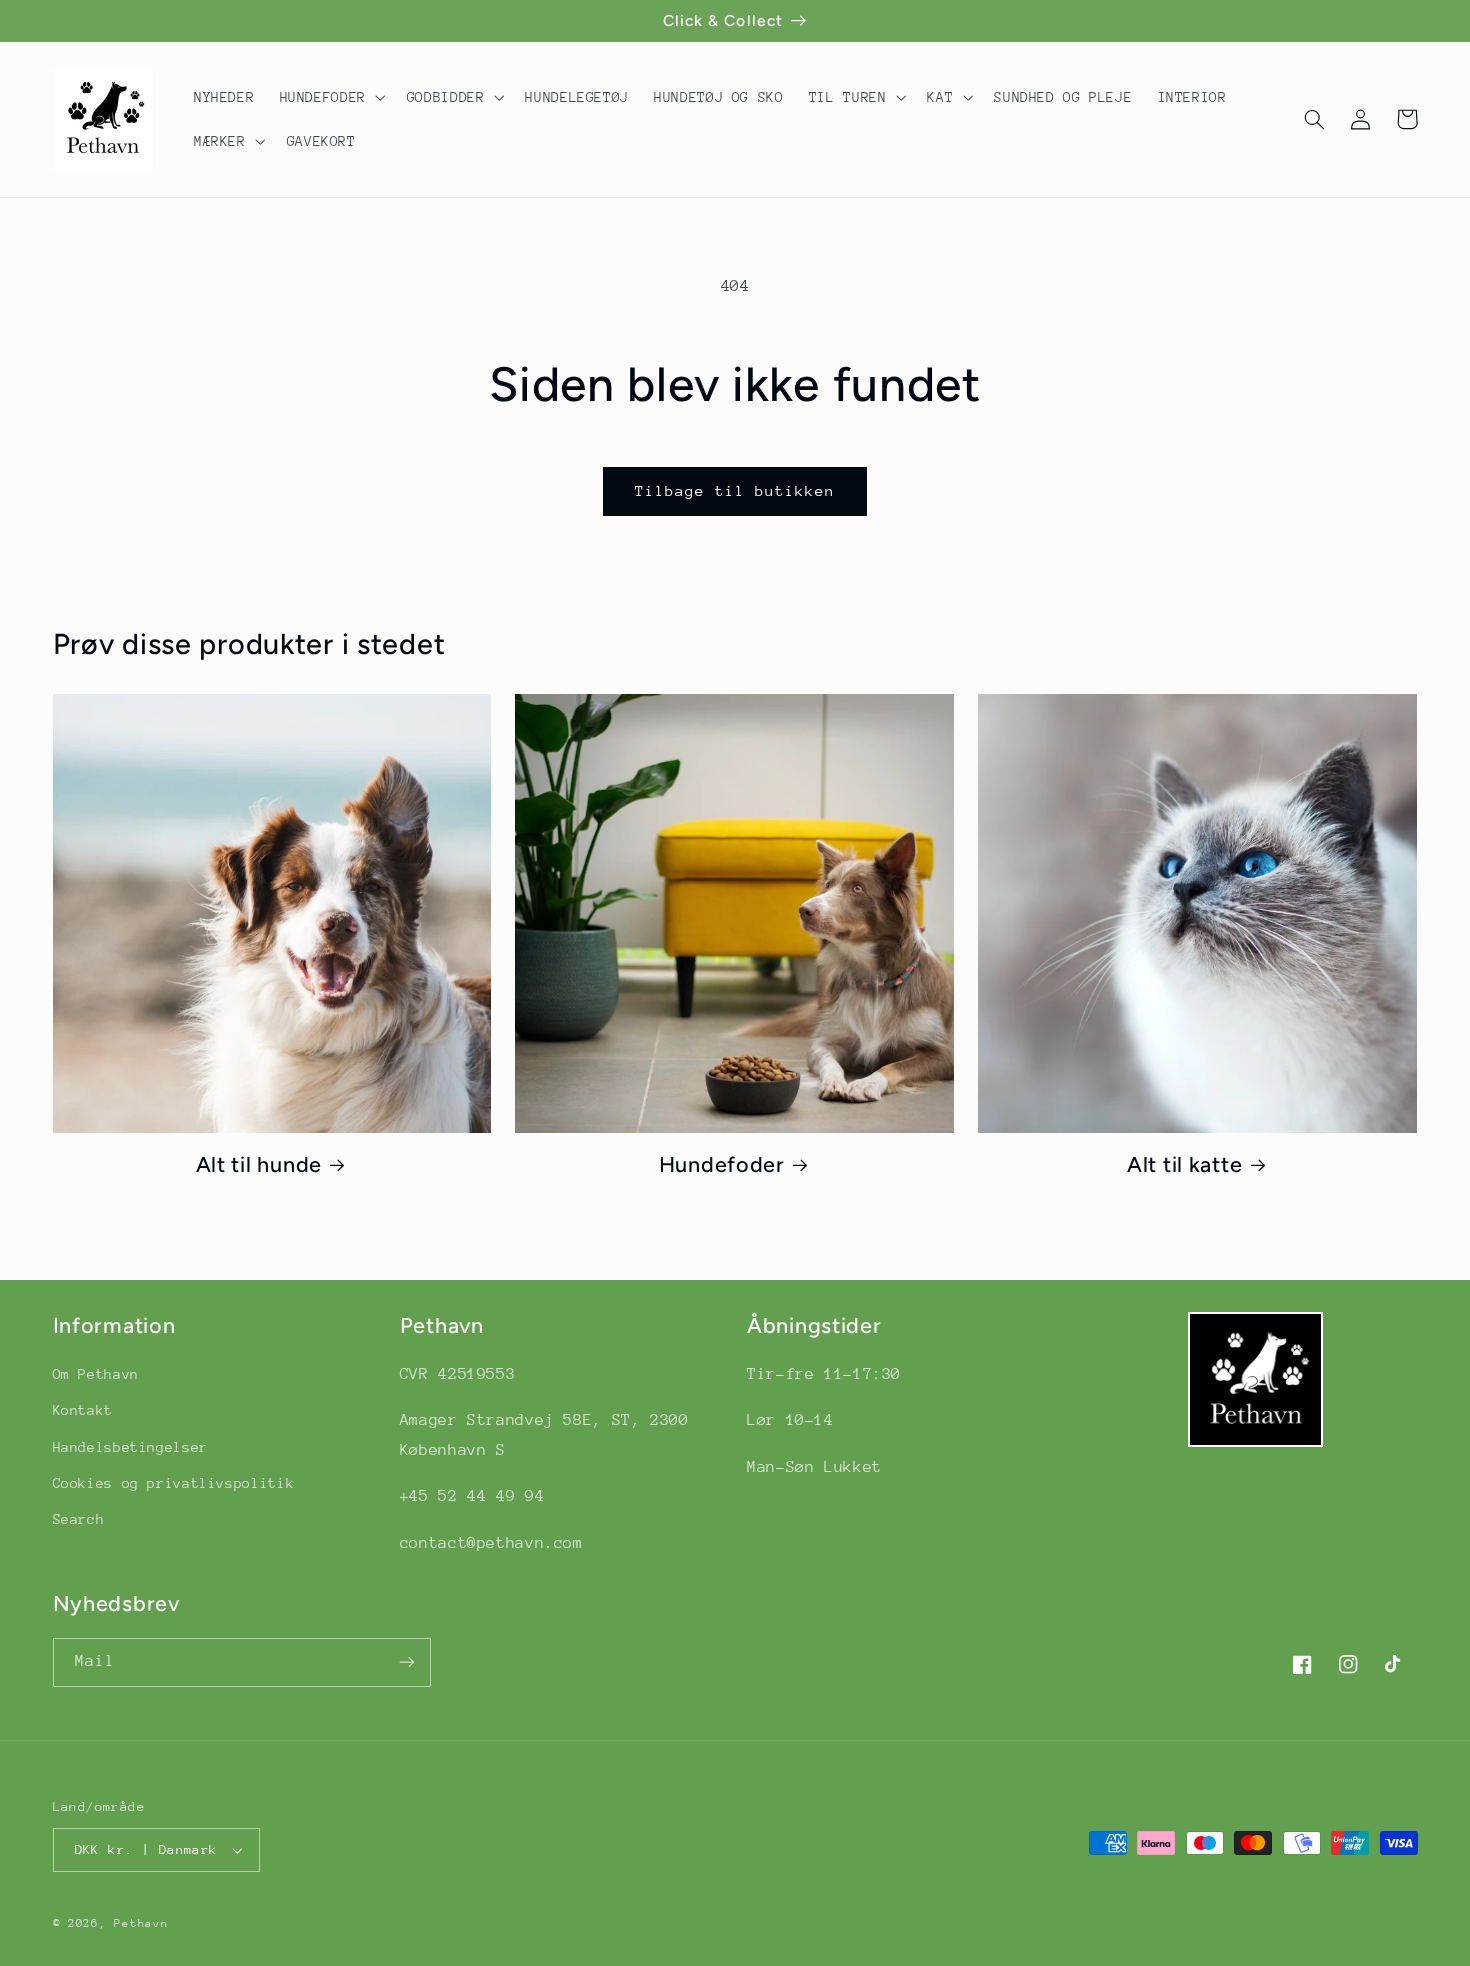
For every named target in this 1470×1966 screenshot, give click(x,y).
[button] (330, 97)
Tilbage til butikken (735, 490)
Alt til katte (1184, 1164)
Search (79, 1519)
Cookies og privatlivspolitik (174, 1483)
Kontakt (83, 1410)
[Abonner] (406, 1662)
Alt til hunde (259, 1164)
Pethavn (141, 1923)
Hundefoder (722, 1164)
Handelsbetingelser (130, 1447)
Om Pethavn (96, 1374)
